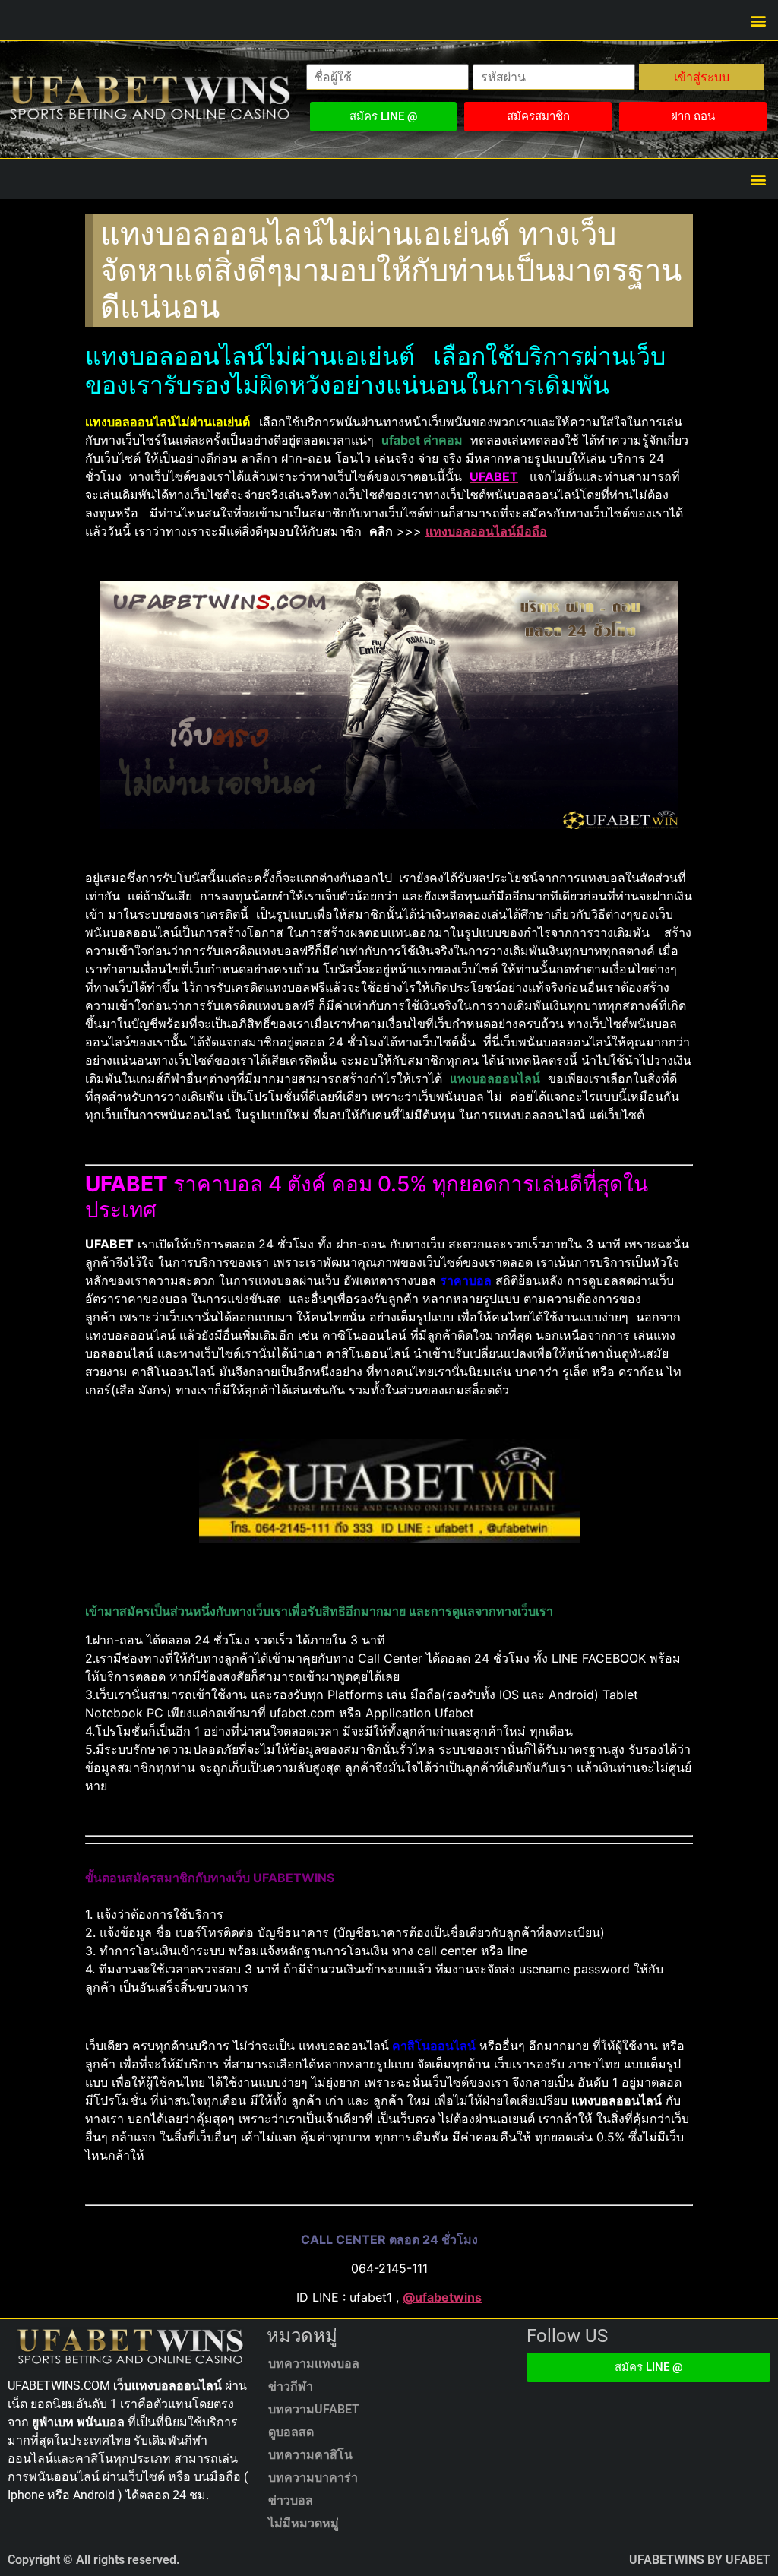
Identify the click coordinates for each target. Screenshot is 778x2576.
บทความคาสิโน (310, 2455)
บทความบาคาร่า (313, 2478)
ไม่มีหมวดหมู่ (304, 2523)
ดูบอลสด (291, 2432)
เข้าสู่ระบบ (702, 77)
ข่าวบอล (291, 2500)
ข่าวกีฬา (291, 2386)
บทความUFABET (314, 2409)
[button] (758, 20)
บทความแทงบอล (314, 2364)
